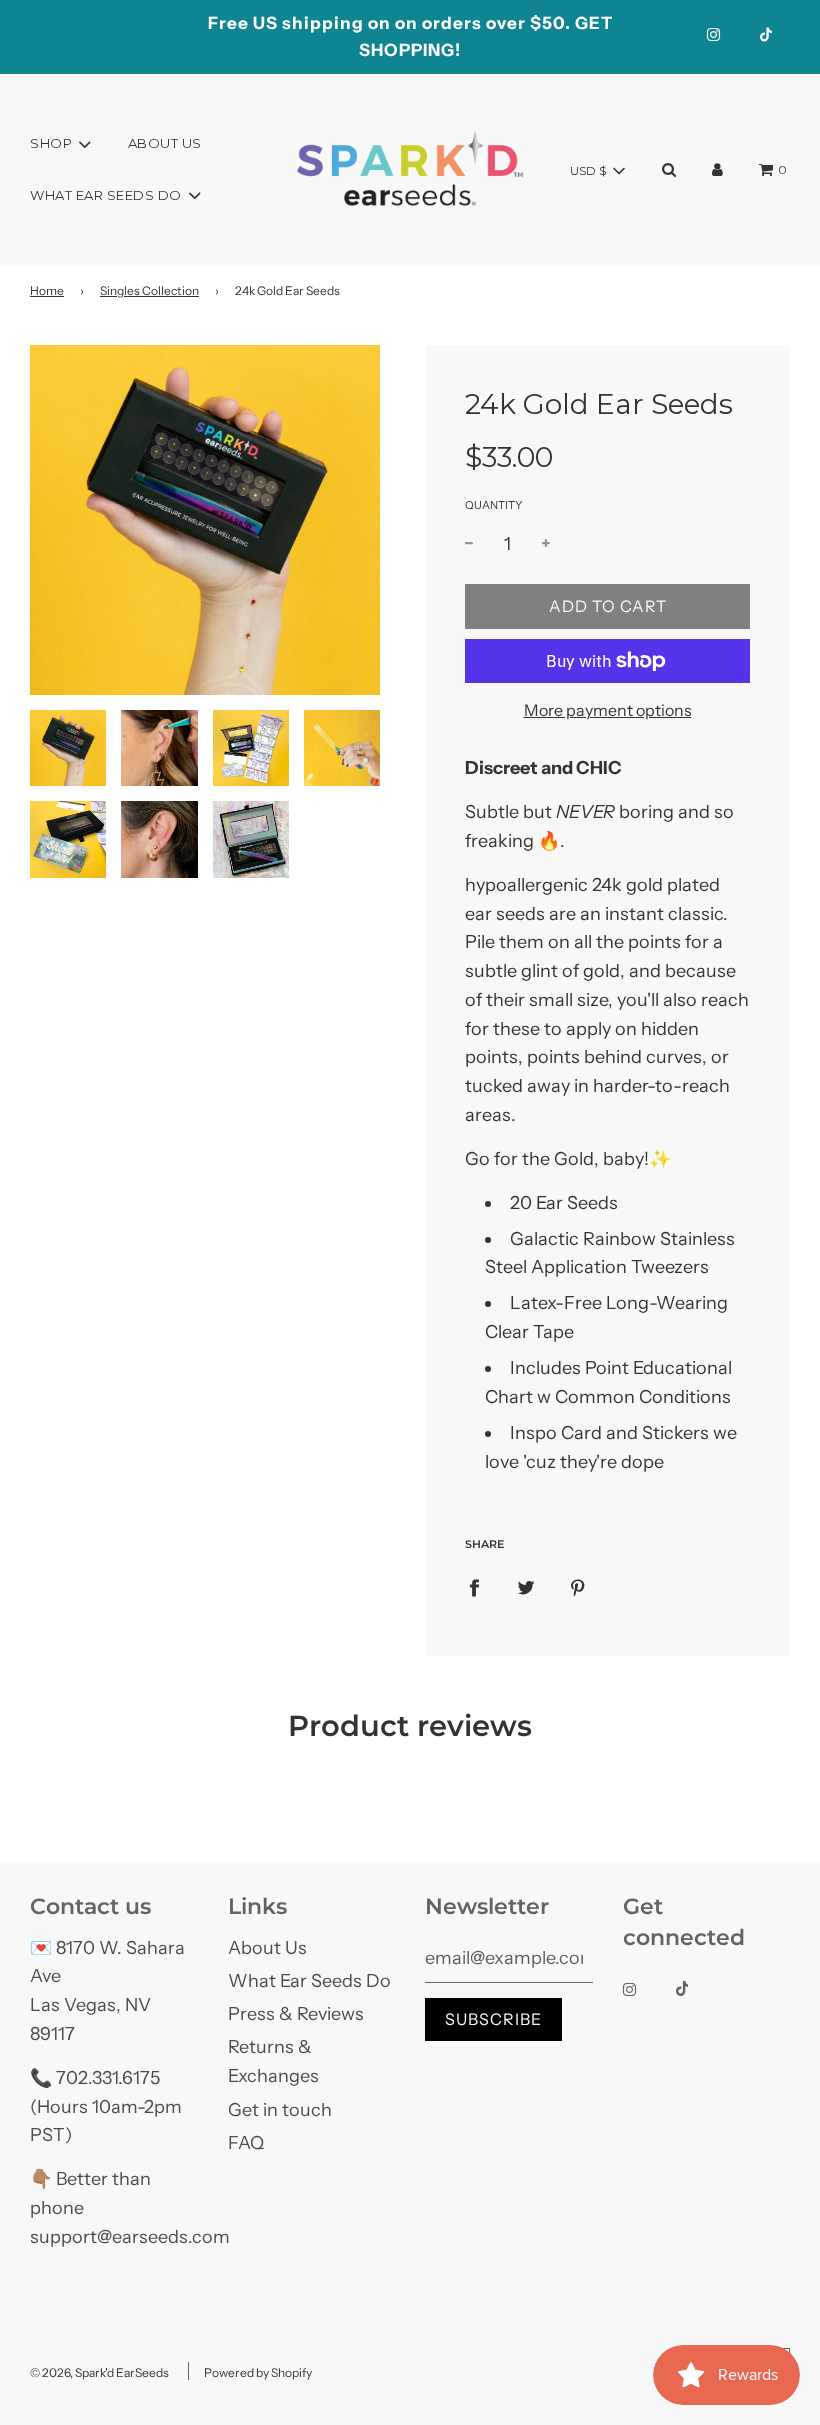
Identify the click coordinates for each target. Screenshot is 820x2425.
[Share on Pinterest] (578, 1586)
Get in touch (280, 2110)
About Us (165, 143)
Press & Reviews (296, 2014)
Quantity (493, 505)
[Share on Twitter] (526, 1586)
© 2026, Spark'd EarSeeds (99, 2372)
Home (47, 290)
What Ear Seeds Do (309, 1981)
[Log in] (717, 169)
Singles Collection (149, 290)
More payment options (608, 710)
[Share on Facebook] (474, 1586)
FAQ (246, 2143)
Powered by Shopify (258, 2372)
